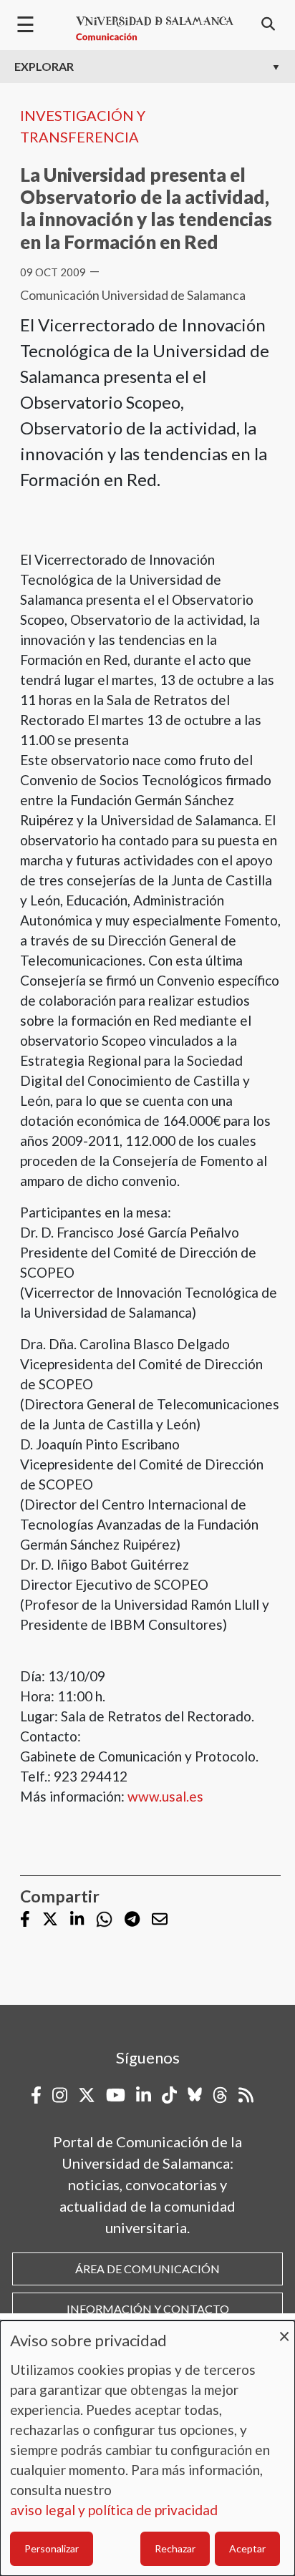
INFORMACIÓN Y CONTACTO (148, 2309)
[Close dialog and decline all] (284, 2329)
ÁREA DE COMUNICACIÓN (147, 2269)
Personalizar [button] (52, 2548)
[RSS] (246, 2095)
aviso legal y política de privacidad (114, 2510)
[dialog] (147, 2448)
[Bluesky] (195, 2095)
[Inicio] (155, 29)
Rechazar (175, 2548)
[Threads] (220, 2095)
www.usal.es (165, 1796)
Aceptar (247, 2548)
